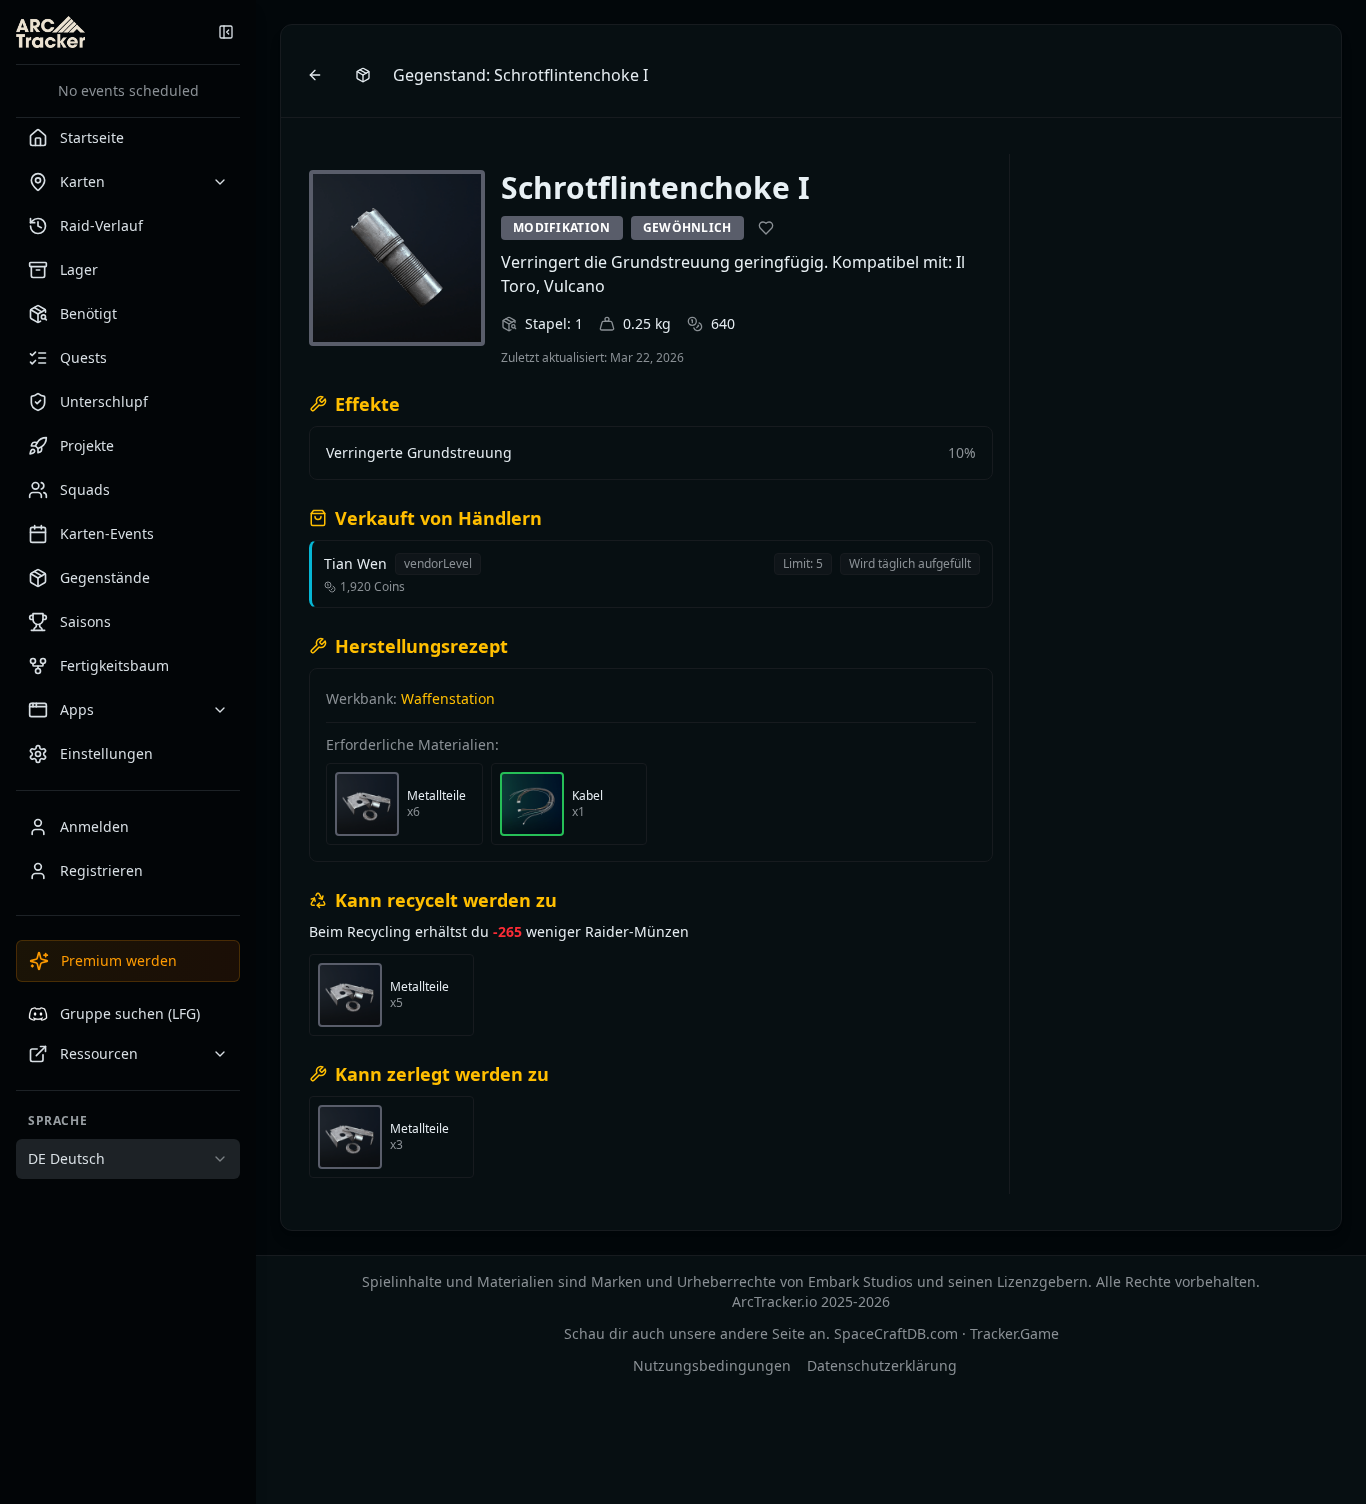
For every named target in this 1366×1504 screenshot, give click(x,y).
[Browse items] (363, 75)
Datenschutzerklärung (882, 1365)
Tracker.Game (1014, 1333)
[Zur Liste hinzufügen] (766, 228)
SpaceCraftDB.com (896, 1333)
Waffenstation (448, 698)
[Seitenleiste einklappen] (226, 32)
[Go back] (315, 75)
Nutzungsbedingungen (712, 1365)
